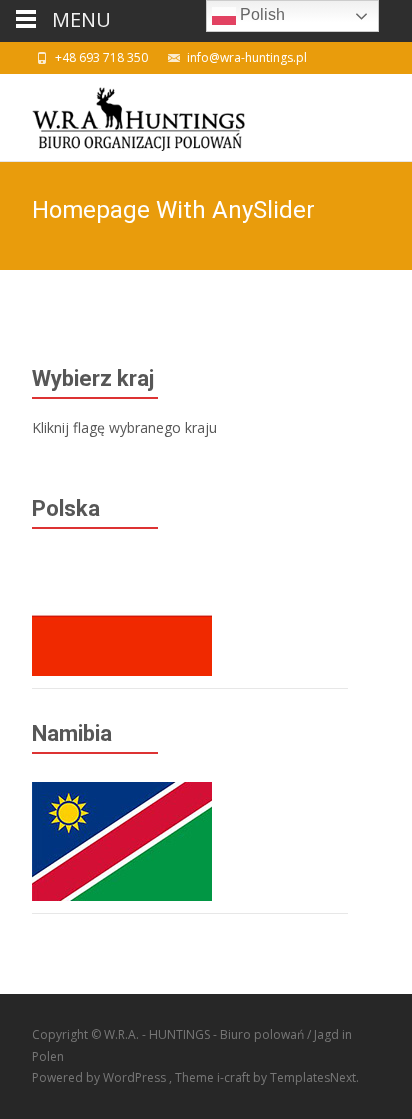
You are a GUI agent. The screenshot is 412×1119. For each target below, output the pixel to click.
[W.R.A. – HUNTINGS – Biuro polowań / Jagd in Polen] (122, 114)
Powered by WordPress (100, 1077)
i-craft (235, 1077)
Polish (260, 14)
